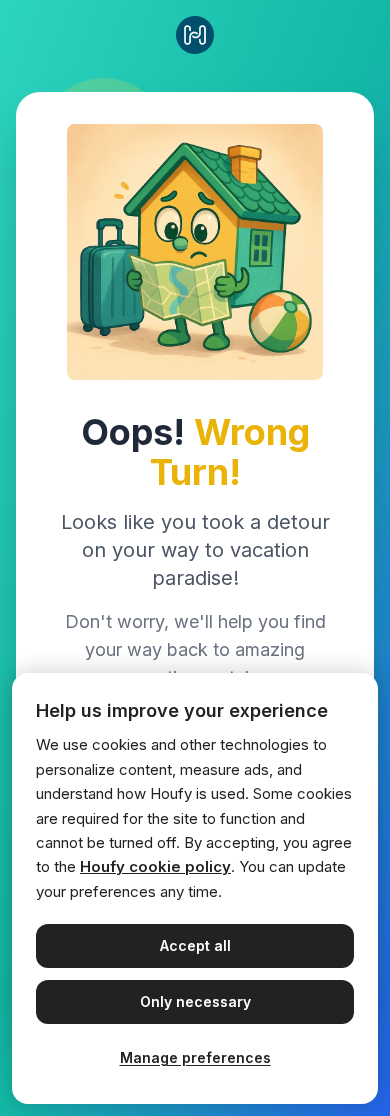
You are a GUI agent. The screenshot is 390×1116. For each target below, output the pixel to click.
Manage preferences (195, 1057)
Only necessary (195, 1001)
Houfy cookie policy (155, 866)
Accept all (195, 945)
